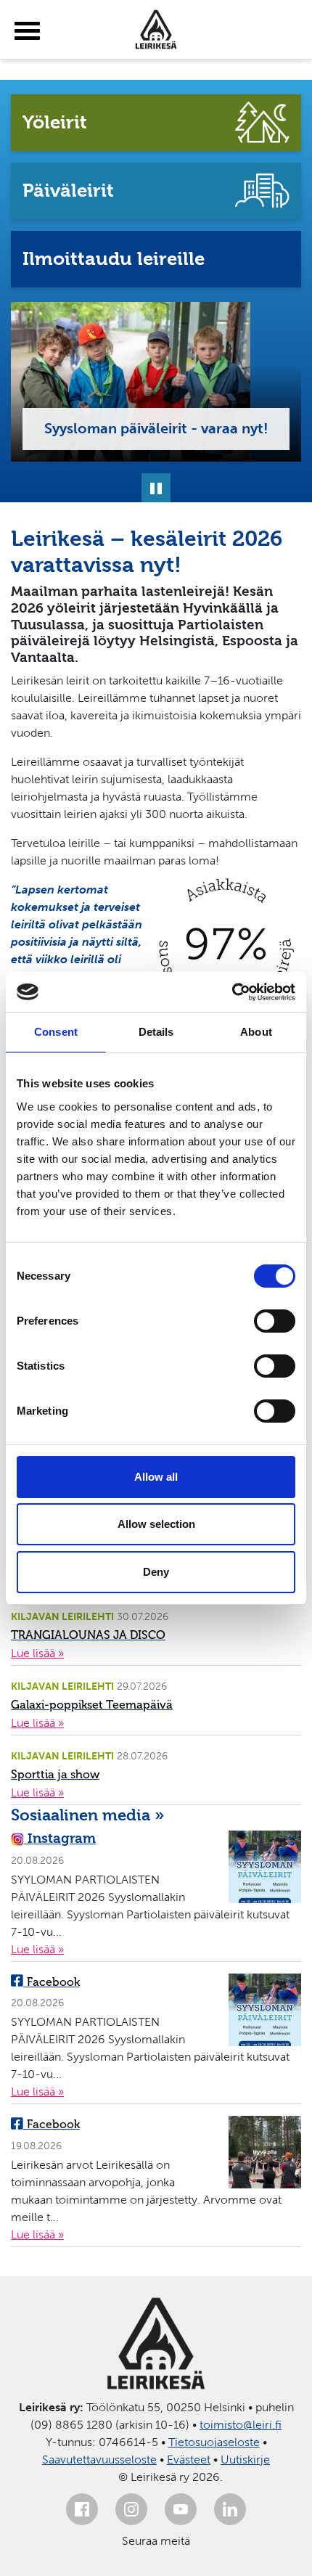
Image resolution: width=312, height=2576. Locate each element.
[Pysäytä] (156, 488)
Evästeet (189, 2460)
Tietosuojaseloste (214, 2442)
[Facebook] (82, 2509)
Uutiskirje (245, 2460)
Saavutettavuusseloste (99, 2460)
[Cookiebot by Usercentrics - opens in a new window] (232, 992)
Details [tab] (156, 1032)
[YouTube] (181, 2509)
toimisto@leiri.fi (241, 2425)
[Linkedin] (230, 2509)
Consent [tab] (56, 1032)
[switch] (275, 1321)
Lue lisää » (37, 1653)
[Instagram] (131, 2509)
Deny (156, 1572)
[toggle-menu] (27, 31)
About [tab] (256, 1032)
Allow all (156, 1477)
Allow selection (156, 1524)
